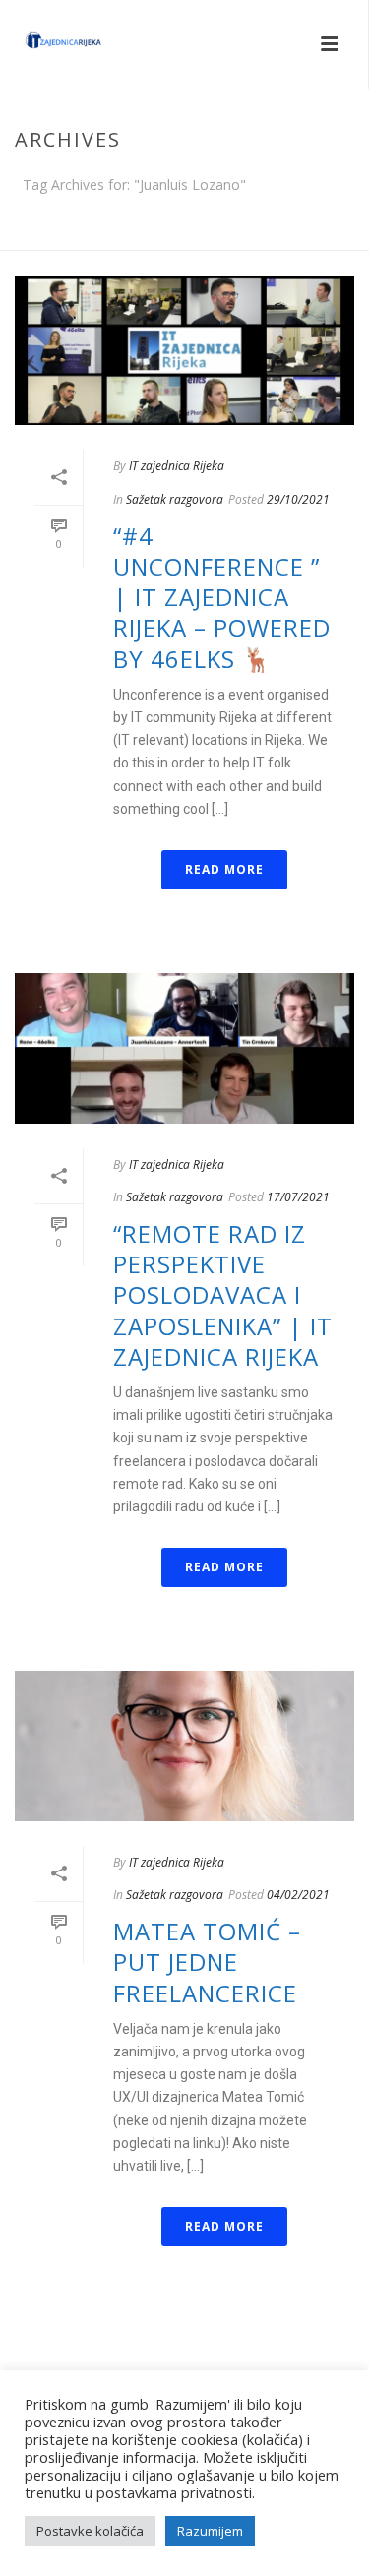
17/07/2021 (298, 1197)
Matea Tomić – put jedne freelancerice (207, 1962)
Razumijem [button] (210, 2531)
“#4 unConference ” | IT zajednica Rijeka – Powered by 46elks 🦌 (222, 597)
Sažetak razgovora (175, 499)
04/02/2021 (298, 1895)
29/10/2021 (298, 499)
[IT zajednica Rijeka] (44, 44)
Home (180, 236)
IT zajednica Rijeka (177, 466)
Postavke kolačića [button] (90, 2531)
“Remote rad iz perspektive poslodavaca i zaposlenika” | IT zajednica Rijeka (223, 1295)
